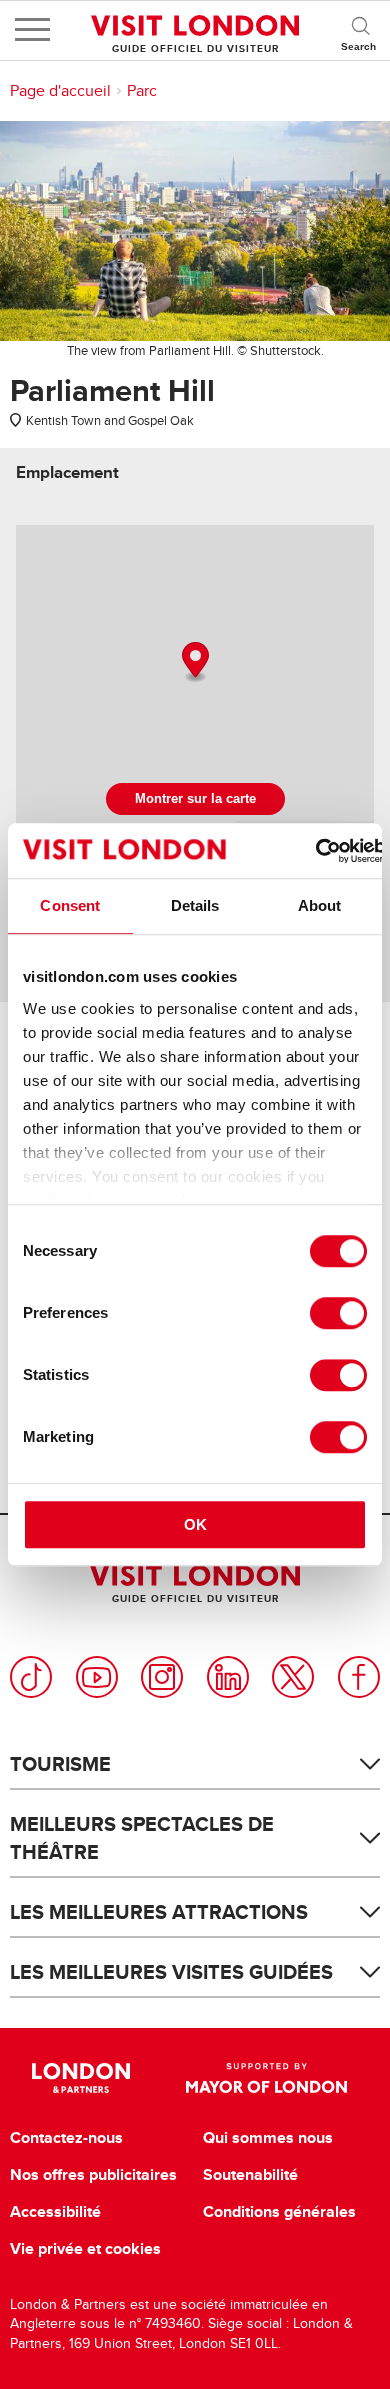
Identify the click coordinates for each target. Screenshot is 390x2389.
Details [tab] (195, 905)
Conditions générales (279, 2212)
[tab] (67, 472)
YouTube (97, 1677)
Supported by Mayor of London (266, 2078)
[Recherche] (360, 30)
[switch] (338, 1313)
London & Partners (81, 2078)
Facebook (359, 1677)
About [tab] (320, 905)
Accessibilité (55, 2212)
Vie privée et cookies (85, 2249)
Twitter (293, 1677)
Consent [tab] (70, 905)
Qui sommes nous (268, 2138)
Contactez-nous (66, 2138)
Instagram (162, 1677)
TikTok (31, 1677)
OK (195, 1524)
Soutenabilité (250, 2175)
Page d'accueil (60, 91)
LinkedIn (228, 1677)
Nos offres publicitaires (93, 2175)
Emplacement (67, 472)
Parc (142, 91)
